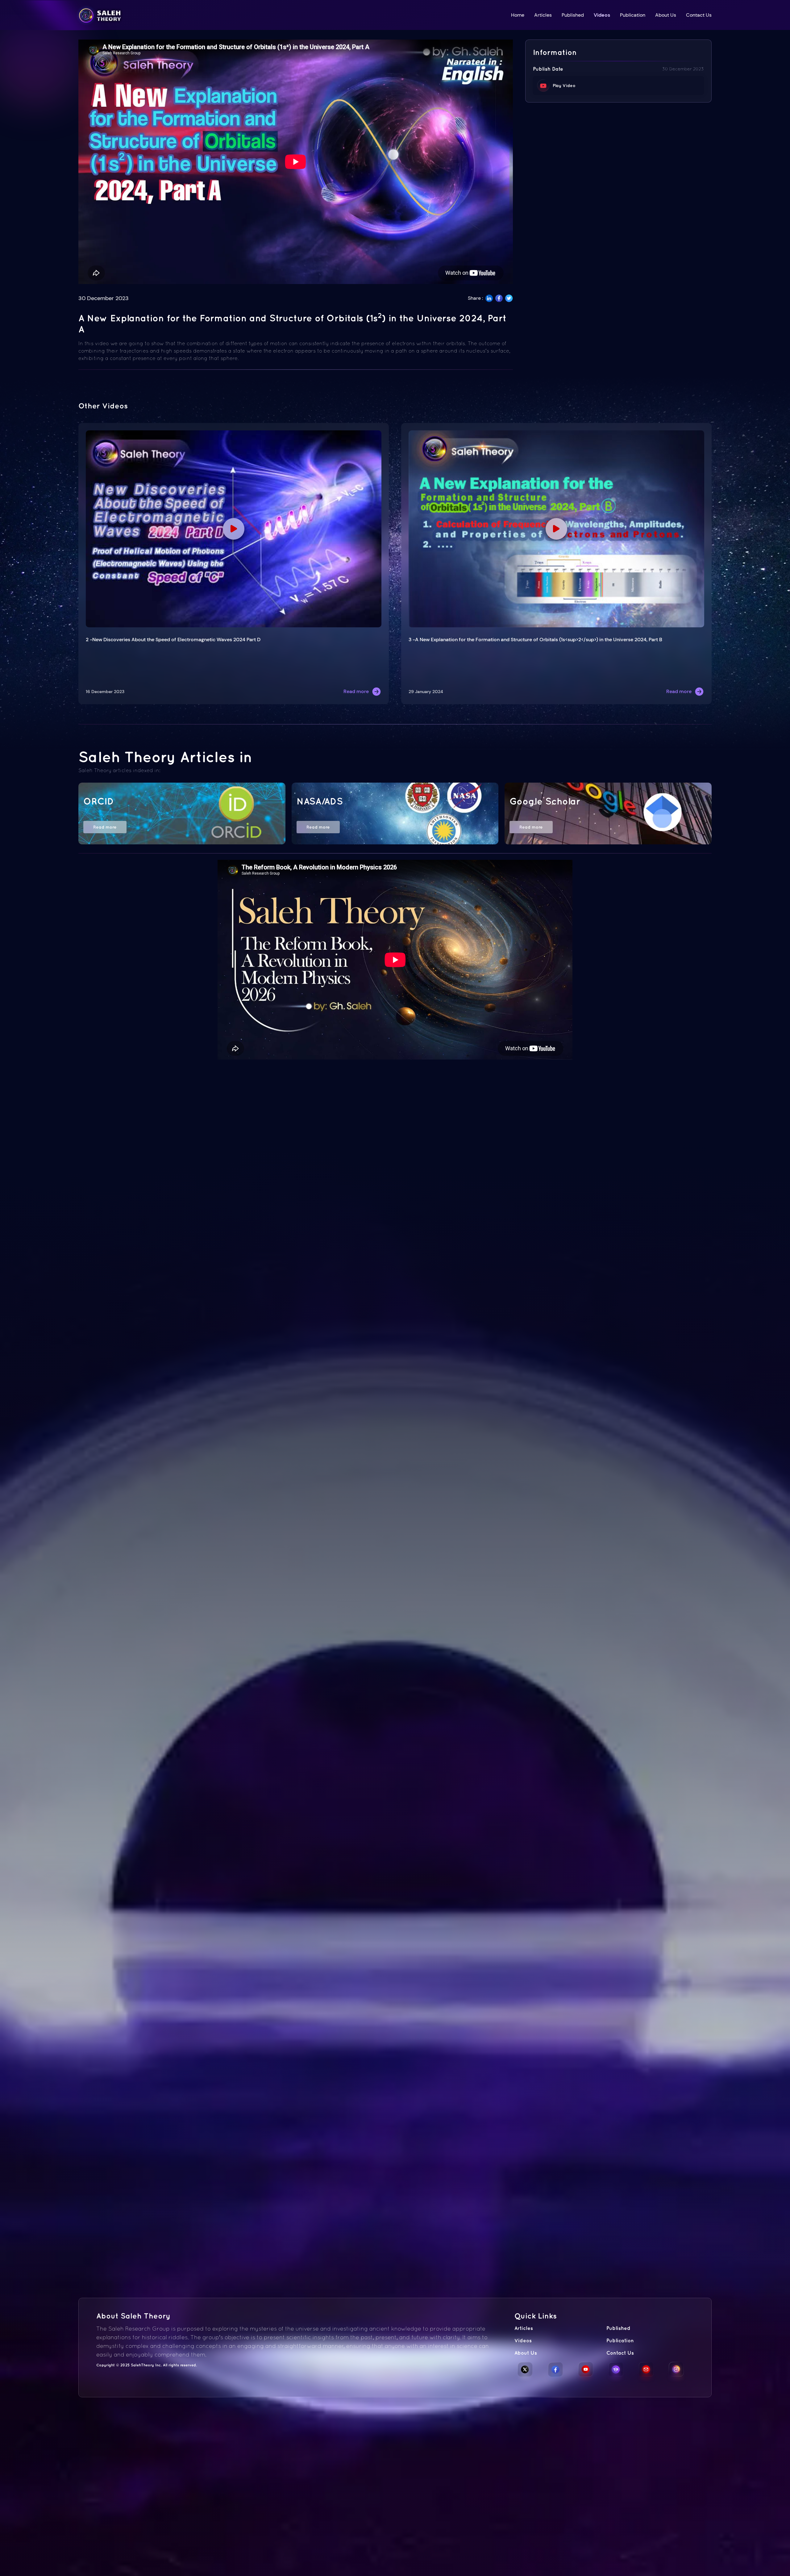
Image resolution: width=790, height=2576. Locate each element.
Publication (633, 15)
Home (518, 15)
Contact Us (699, 15)
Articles (543, 15)
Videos (602, 15)
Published (573, 15)
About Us (666, 15)
